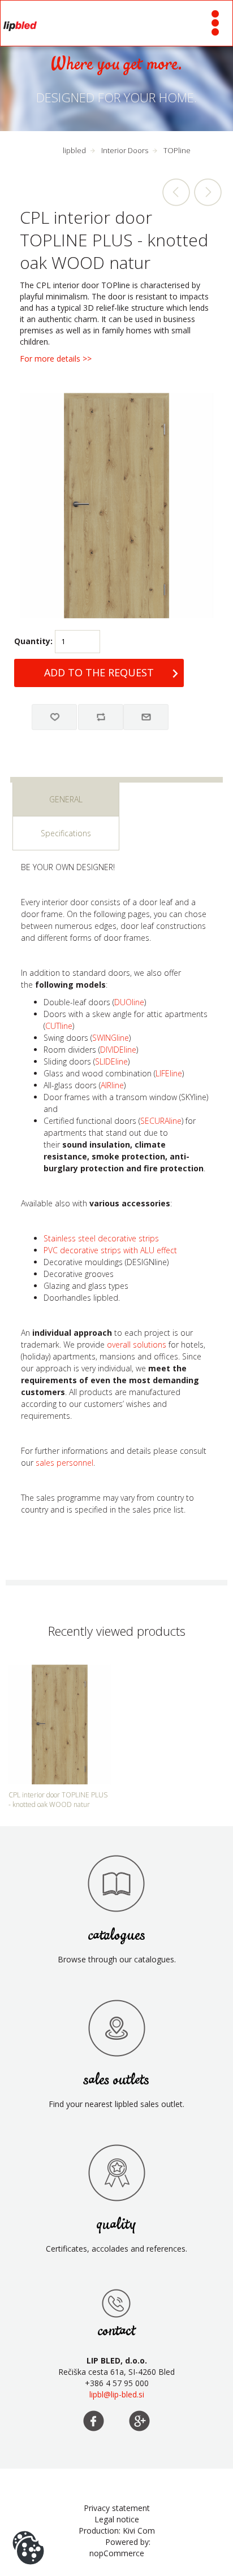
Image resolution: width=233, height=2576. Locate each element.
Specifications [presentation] (66, 833)
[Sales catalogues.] (116, 1883)
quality (116, 2225)
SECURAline (161, 1121)
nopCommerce (117, 2553)
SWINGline (111, 1038)
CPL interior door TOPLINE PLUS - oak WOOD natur (208, 192)
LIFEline (169, 1073)
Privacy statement (117, 2508)
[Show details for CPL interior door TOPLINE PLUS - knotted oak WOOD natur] (60, 1724)
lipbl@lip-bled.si (117, 2394)
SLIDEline (111, 1061)
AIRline (112, 1085)
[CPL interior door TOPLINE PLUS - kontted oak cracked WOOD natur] (176, 192)
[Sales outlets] (116, 2303)
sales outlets (116, 2080)
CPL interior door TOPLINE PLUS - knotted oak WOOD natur (58, 1800)
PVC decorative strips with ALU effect (110, 1250)
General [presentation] (66, 799)
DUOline (129, 1002)
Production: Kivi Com (117, 2531)
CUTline (59, 1026)
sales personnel (64, 1463)
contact (117, 2331)
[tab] (66, 800)
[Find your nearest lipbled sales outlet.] (116, 2028)
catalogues (117, 1936)
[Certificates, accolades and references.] (116, 2173)
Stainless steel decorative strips (101, 1238)
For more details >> (56, 359)
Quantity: (33, 641)
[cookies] (28, 2531)
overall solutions (137, 1345)
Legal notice (117, 2519)
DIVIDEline (118, 1050)
